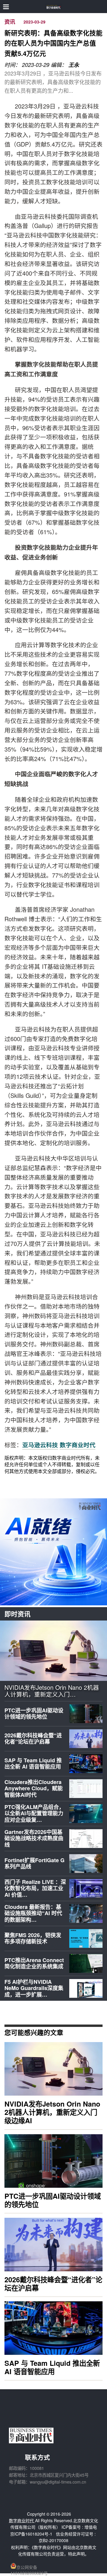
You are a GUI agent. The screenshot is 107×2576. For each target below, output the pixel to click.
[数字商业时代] (54, 7)
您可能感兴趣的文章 (34, 2032)
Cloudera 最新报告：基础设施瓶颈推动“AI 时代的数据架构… (33, 1913)
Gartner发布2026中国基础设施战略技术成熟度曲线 (34, 1838)
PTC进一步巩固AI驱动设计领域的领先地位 (34, 1714)
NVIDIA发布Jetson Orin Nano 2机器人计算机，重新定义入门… (52, 1691)
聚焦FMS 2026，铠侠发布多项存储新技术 (33, 1938)
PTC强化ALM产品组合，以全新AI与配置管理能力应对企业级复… (34, 1813)
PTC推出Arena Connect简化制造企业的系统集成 (34, 1963)
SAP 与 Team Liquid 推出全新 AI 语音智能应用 (33, 1764)
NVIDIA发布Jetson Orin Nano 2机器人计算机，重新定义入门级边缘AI (52, 2112)
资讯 (10, 22)
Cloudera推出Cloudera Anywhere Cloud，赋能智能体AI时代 (34, 1788)
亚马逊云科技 (40, 1445)
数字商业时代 (78, 1445)
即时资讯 (18, 1614)
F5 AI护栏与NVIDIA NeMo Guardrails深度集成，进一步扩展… (34, 1988)
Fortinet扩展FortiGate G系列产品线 (34, 1863)
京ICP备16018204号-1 (31, 2534)
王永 (74, 65)
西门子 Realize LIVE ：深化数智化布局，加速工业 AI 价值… (35, 1888)
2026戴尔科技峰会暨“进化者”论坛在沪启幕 (33, 1739)
